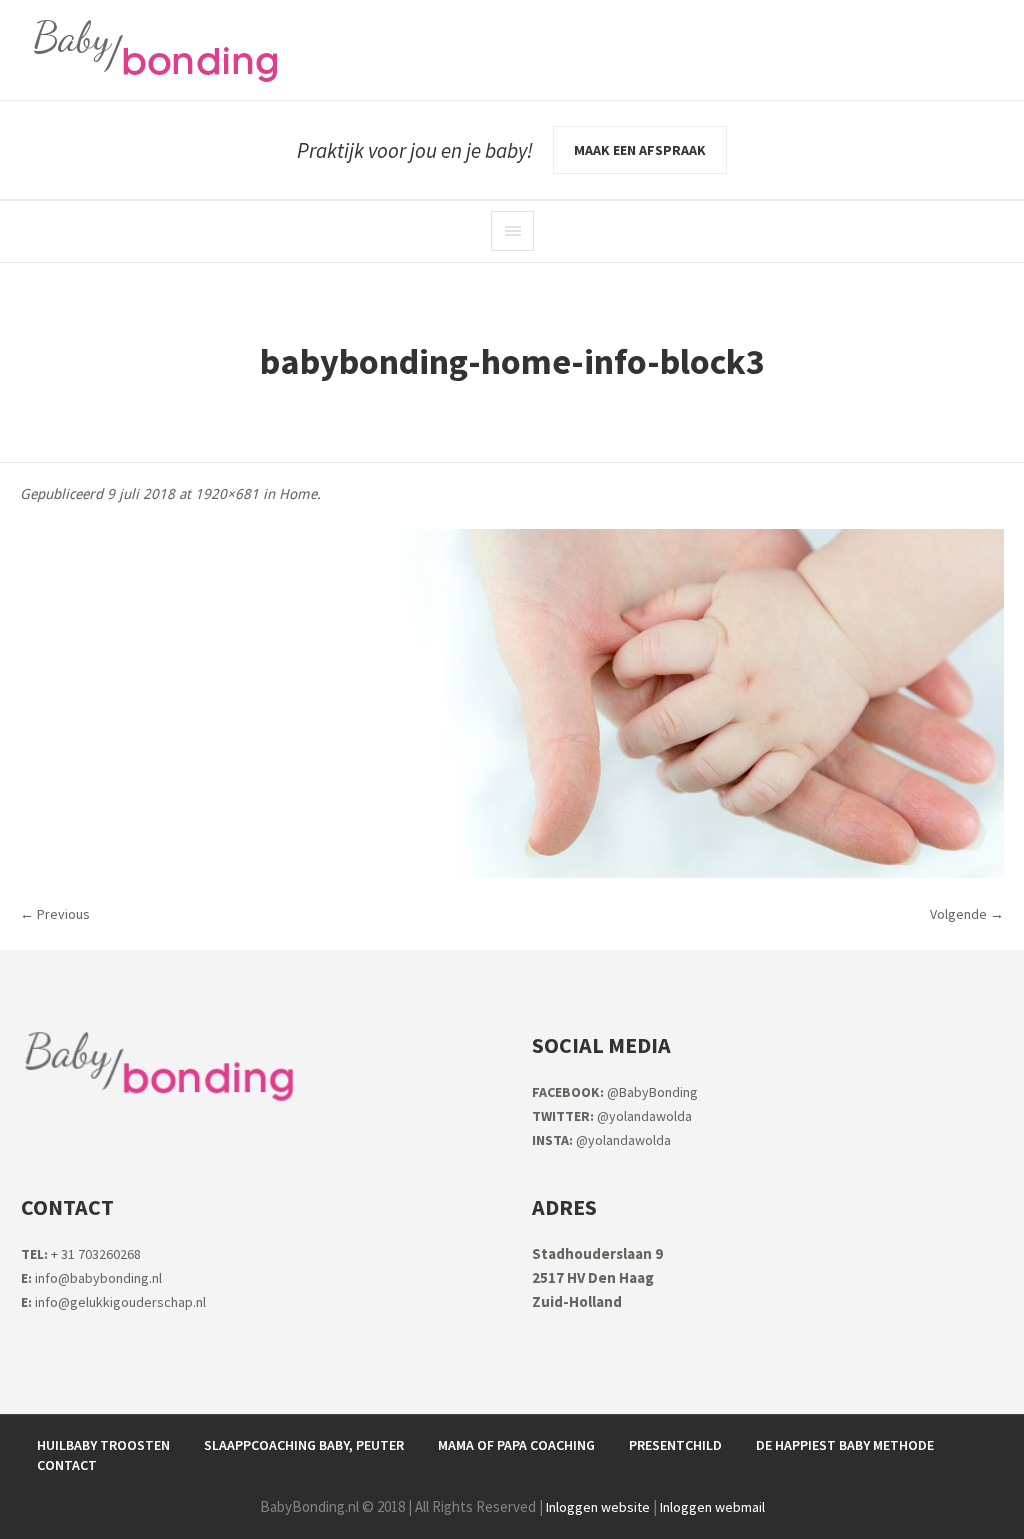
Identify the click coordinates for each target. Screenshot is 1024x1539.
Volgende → (967, 914)
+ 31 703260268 (81, 1254)
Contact (67, 1465)
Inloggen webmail (712, 1507)
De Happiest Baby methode (845, 1445)
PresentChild (675, 1445)
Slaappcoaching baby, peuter (304, 1445)
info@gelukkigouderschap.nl (113, 1302)
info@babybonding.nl (91, 1278)
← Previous (55, 914)
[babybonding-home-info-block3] (512, 703)
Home (298, 494)
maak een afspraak (640, 150)
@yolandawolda (612, 1116)
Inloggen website (598, 1507)
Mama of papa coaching (516, 1445)
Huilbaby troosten (103, 1445)
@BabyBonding (615, 1092)
